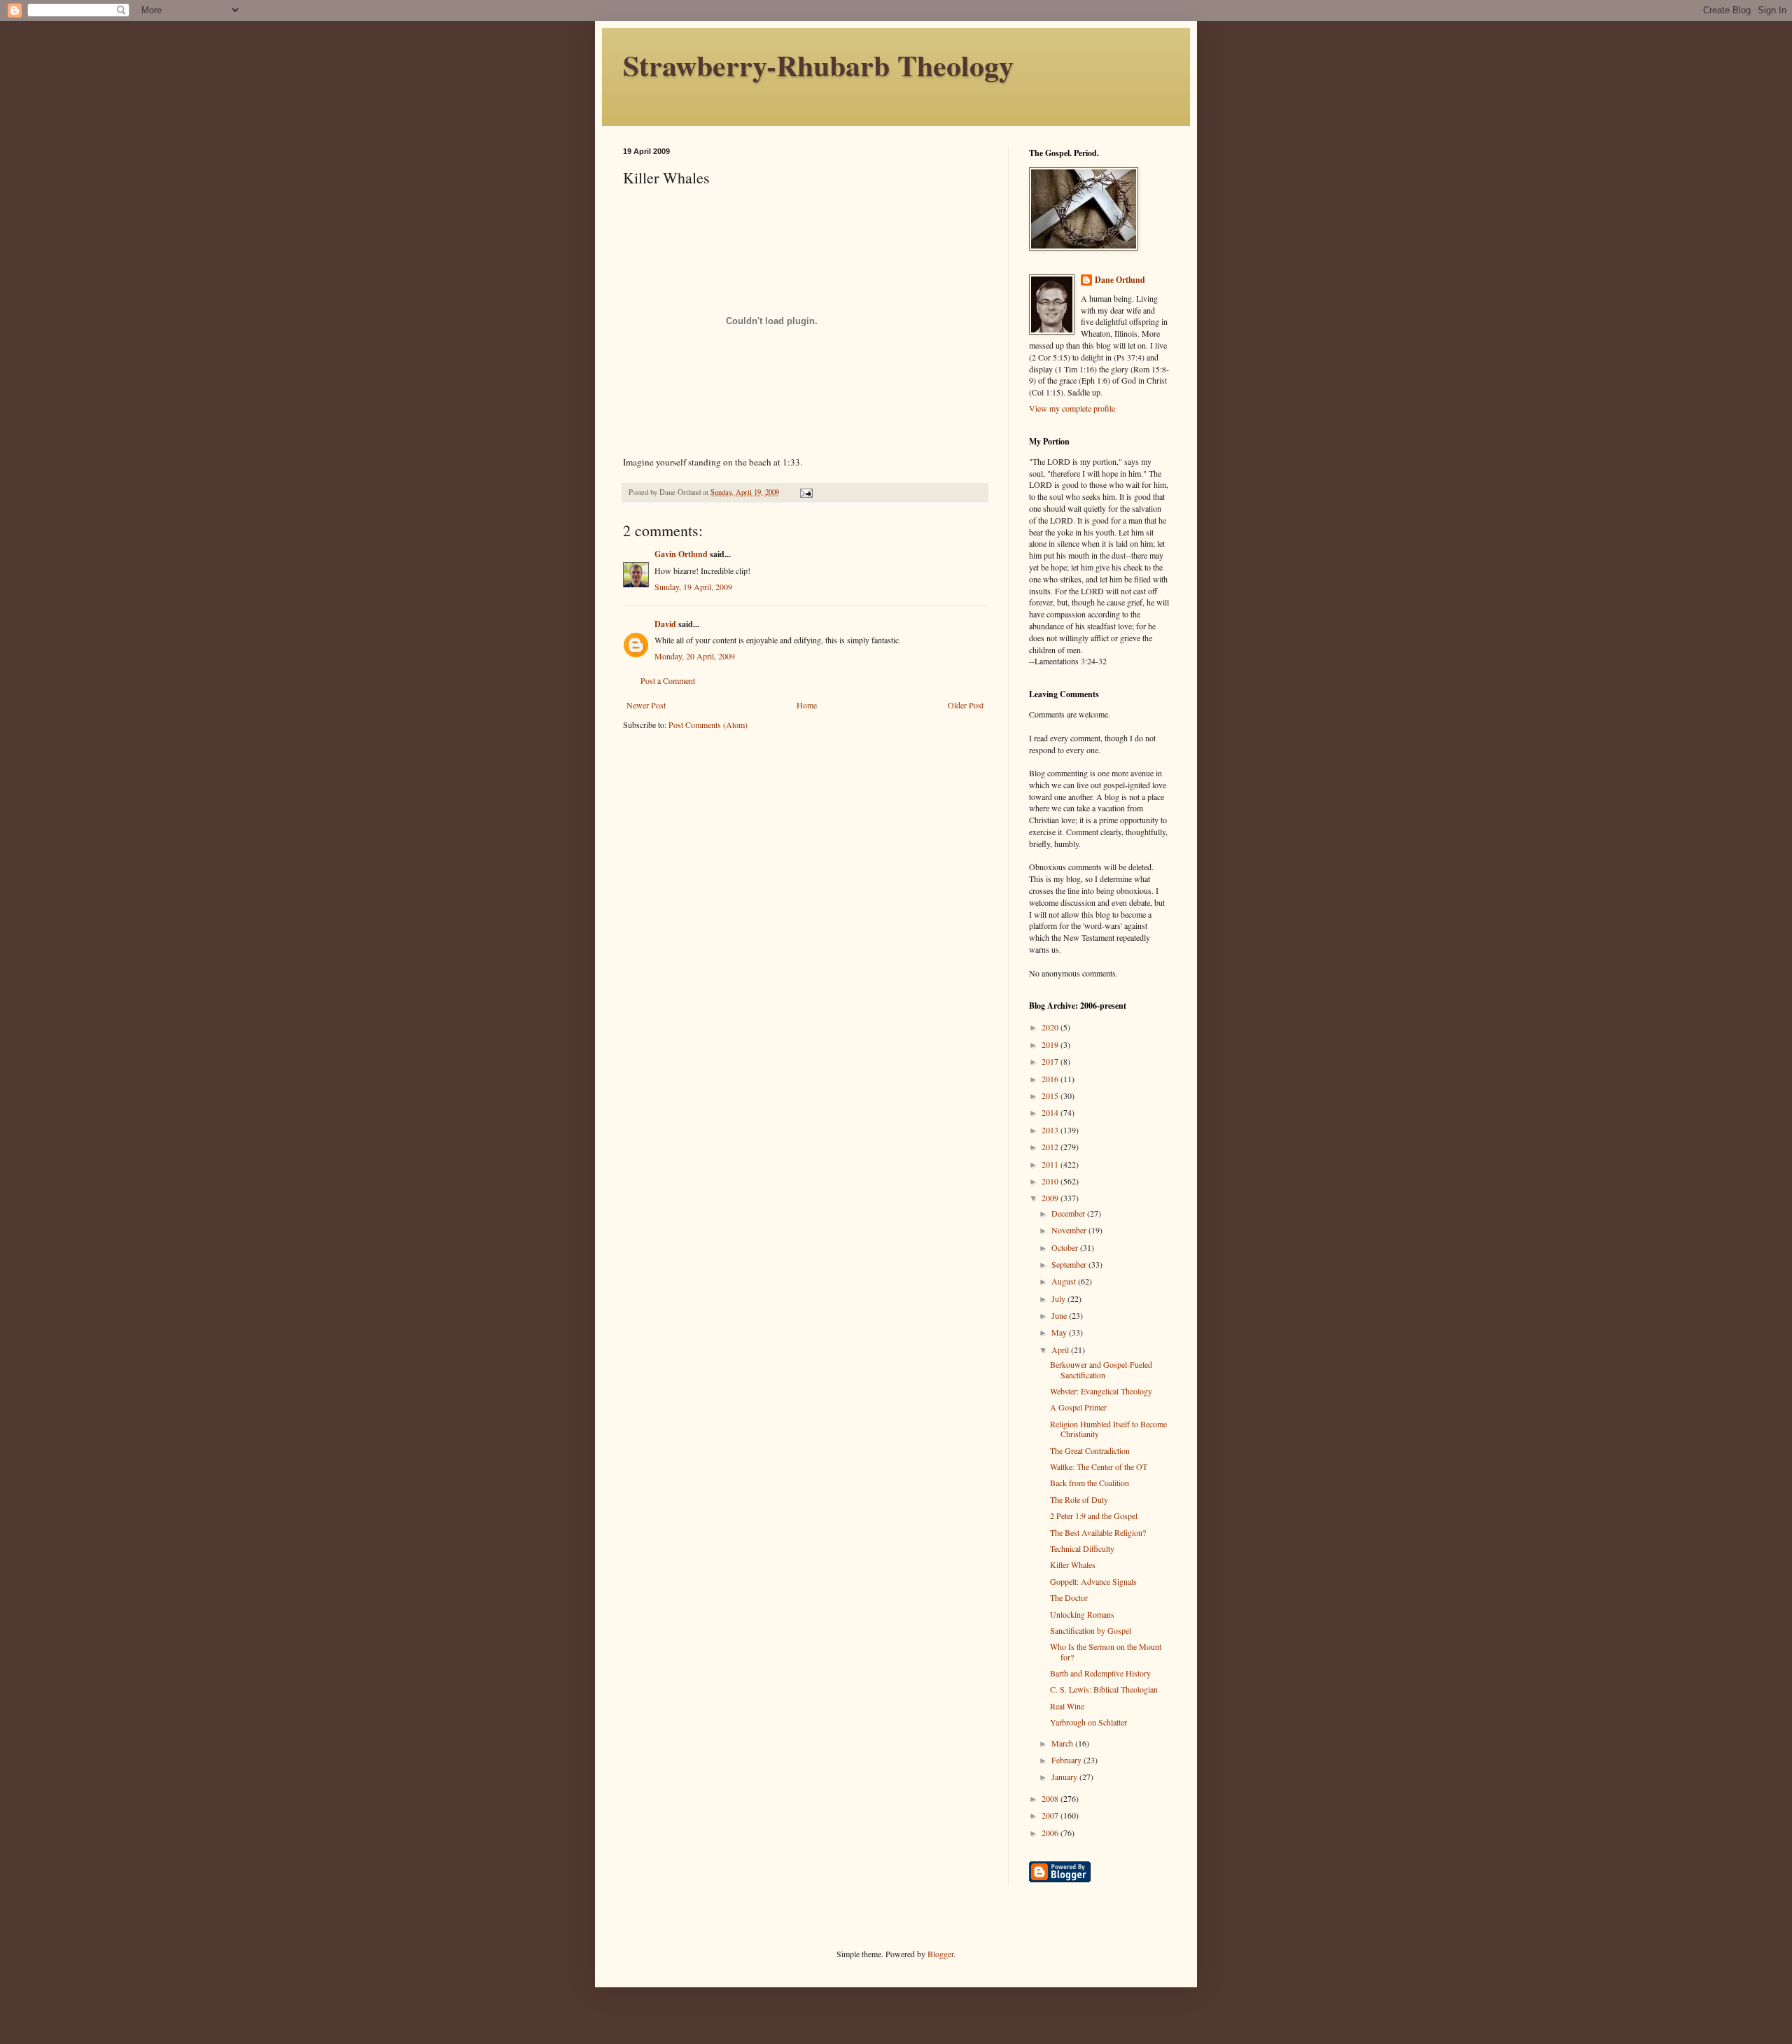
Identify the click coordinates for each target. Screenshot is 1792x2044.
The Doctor (1069, 1597)
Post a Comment (668, 680)
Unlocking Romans (1082, 1614)
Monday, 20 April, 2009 (695, 656)
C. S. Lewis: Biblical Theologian (1104, 1689)
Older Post (966, 705)
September (1070, 1264)
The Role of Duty (1079, 1499)
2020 (1051, 1027)
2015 (1051, 1095)
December (1069, 1213)
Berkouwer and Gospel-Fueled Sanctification (1101, 1369)
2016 (1051, 1079)
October (1066, 1247)
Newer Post (646, 705)
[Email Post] (806, 492)
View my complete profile (1072, 408)
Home (807, 705)
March (1063, 1743)
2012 (1051, 1147)
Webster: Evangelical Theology (1101, 1391)
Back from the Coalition (1090, 1483)
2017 (1051, 1061)
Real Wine (1067, 1706)
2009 (1051, 1198)
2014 (1051, 1112)
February (1067, 1760)
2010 (1051, 1181)
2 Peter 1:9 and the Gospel (1094, 1515)
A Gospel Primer (1078, 1407)
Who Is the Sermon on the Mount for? (1106, 1651)
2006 (1051, 1833)
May (1060, 1332)
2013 (1051, 1130)
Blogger (940, 1954)
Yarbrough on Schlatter (1088, 1722)
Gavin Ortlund (681, 554)
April (1061, 1350)
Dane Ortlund (1120, 280)
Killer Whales (1073, 1564)
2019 (1051, 1044)
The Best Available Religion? (1098, 1532)
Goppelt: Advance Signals (1093, 1581)
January (1065, 1777)
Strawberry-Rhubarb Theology (818, 65)
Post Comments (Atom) (708, 724)
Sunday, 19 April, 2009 (693, 587)
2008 (1051, 1798)
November (1070, 1230)
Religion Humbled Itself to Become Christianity (1108, 1429)
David (665, 624)
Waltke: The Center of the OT (1099, 1466)
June (1060, 1315)
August (1065, 1281)
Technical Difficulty (1082, 1548)
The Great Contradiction (1090, 1450)
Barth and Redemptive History (1100, 1673)
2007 (1051, 1815)
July (1059, 1298)
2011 (1051, 1164)
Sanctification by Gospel (1091, 1630)
